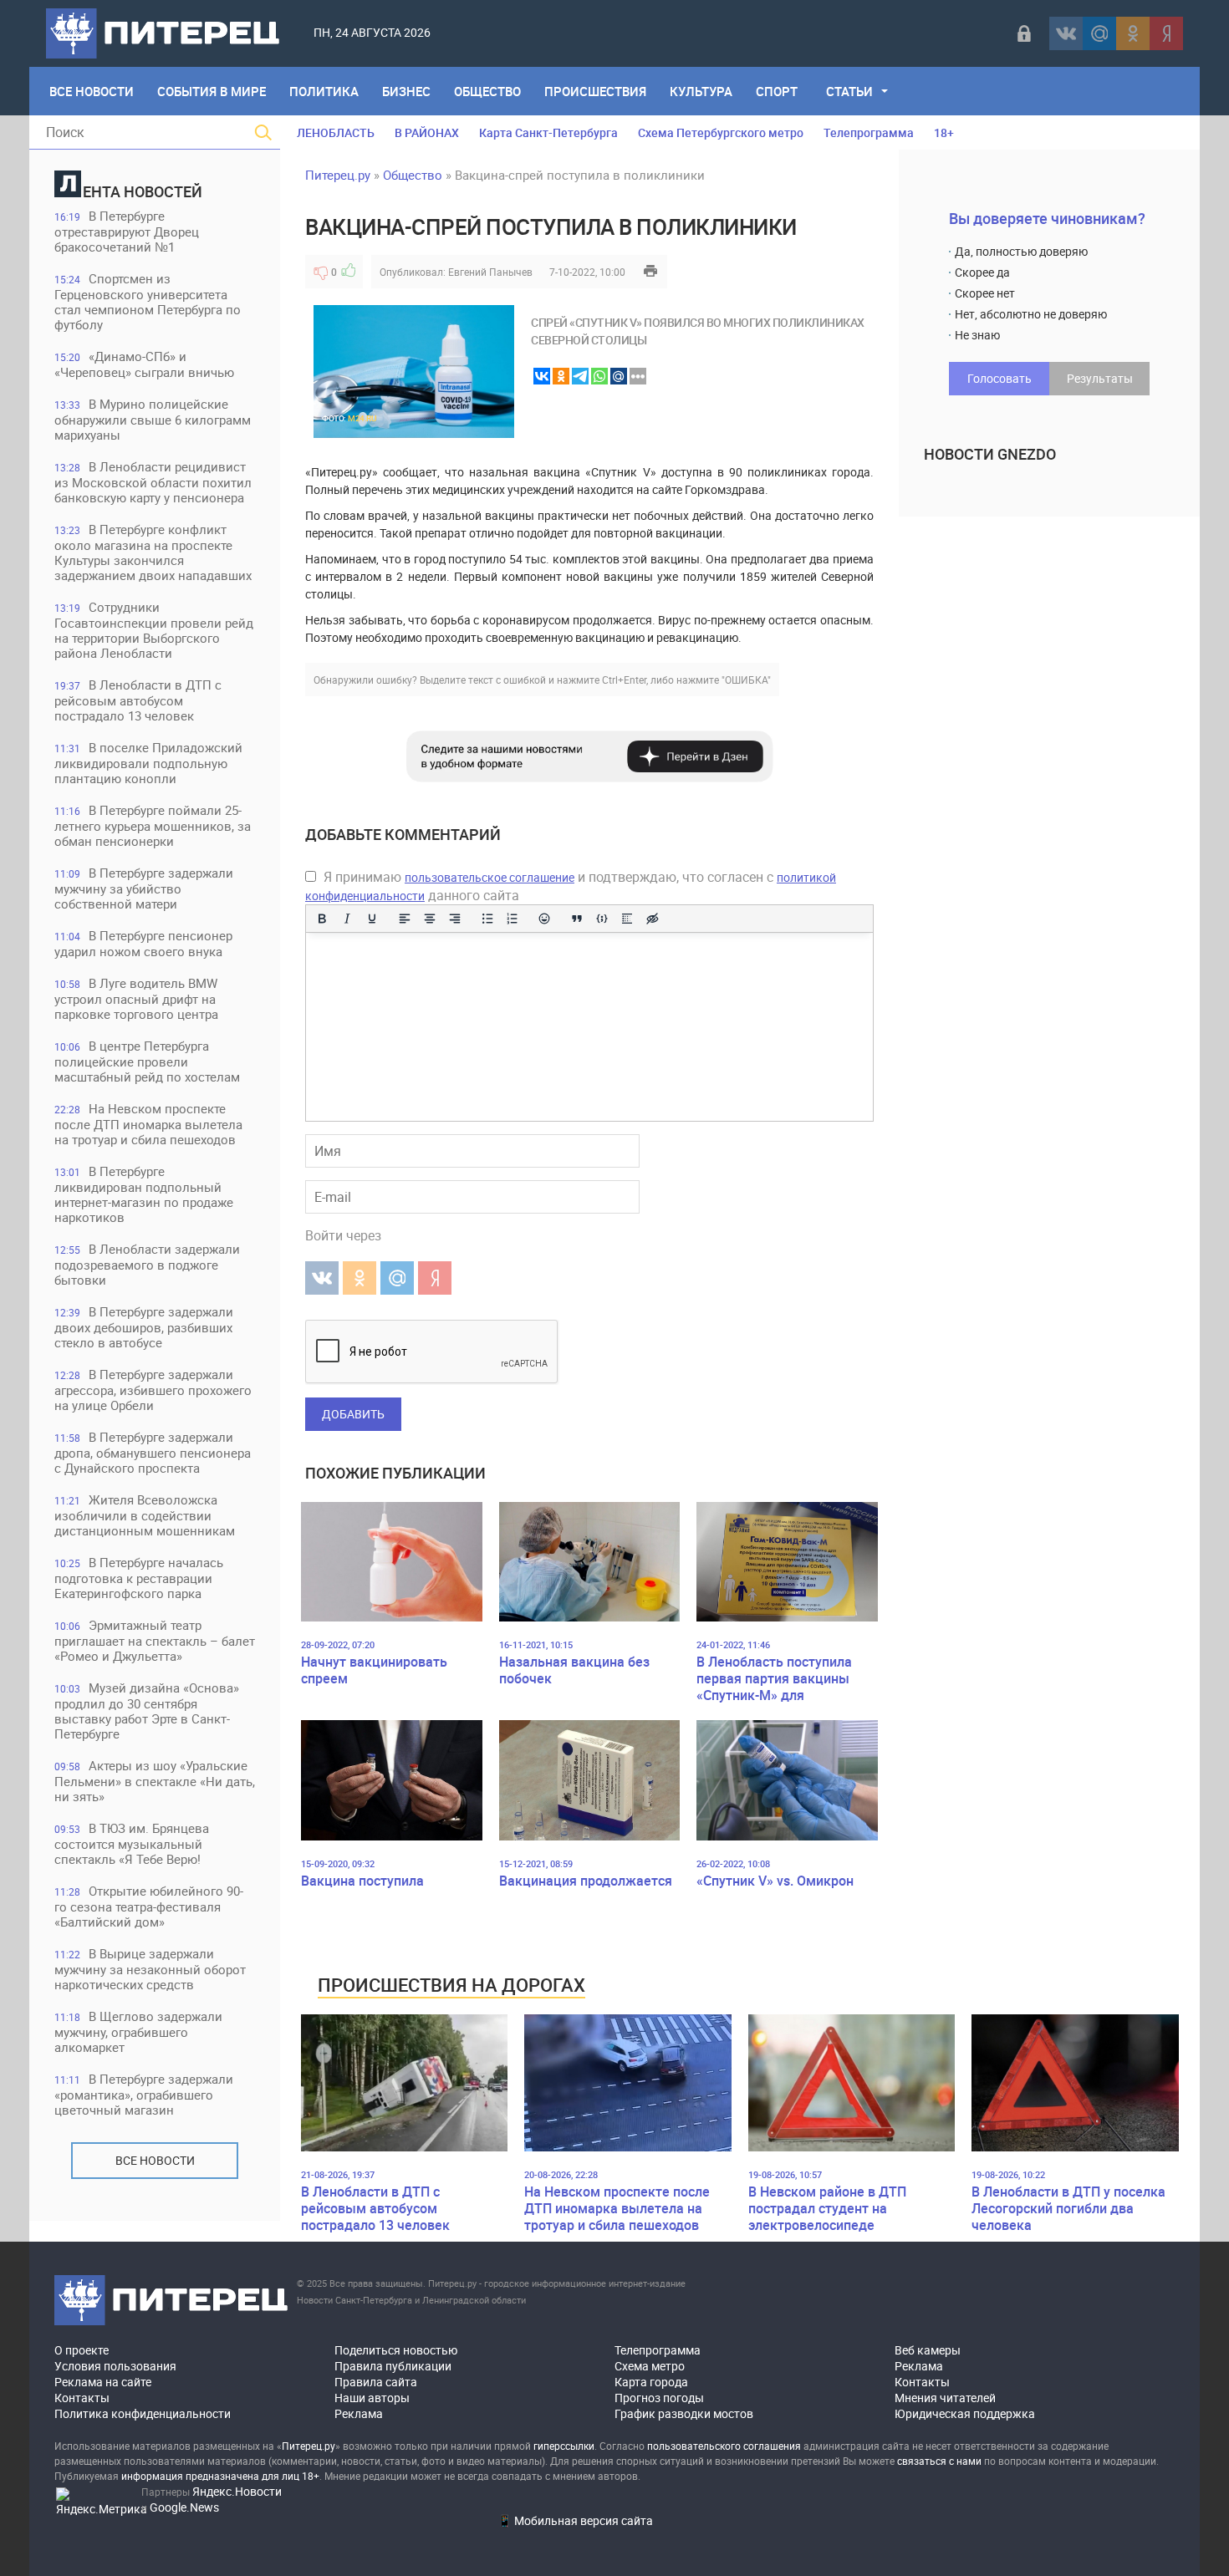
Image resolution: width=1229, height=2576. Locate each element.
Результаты (1100, 378)
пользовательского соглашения (724, 2446)
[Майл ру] (1099, 33)
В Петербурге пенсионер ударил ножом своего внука (143, 943)
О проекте (82, 2350)
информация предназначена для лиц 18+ (220, 2476)
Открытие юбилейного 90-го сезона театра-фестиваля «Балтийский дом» (149, 1906)
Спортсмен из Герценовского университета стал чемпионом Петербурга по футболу (148, 301)
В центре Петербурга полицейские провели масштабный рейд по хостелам (147, 1061)
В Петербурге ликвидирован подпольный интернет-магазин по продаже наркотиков (144, 1194)
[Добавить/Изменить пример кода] (602, 919)
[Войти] (1024, 33)
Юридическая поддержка (965, 2413)
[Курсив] (347, 919)
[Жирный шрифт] (322, 919)
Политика (324, 91)
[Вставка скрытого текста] (652, 919)
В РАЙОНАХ (427, 132)
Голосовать (1000, 378)
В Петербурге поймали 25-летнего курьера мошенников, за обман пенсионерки (153, 825)
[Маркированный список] (487, 919)
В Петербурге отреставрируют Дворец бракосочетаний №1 (127, 231)
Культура (701, 91)
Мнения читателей (945, 2398)
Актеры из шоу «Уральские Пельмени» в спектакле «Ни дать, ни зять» (155, 1781)
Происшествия (595, 91)
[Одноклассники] (1133, 33)
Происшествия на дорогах (451, 1985)
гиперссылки (564, 2446)
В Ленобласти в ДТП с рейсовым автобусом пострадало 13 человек (138, 700)
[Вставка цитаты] (577, 919)
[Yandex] (1166, 33)
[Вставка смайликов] (545, 919)
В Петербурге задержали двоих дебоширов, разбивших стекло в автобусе (144, 1327)
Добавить (353, 1414)
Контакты (82, 2398)
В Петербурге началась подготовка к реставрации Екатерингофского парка (139, 1578)
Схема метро (650, 2366)
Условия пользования (115, 2366)
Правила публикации (393, 2366)
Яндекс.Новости (237, 2491)
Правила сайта (376, 2382)
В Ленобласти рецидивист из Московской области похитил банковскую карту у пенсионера (153, 482)
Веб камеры (928, 2350)
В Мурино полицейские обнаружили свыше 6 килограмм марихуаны (153, 419)
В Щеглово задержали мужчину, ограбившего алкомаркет (138, 2031)
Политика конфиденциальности (143, 2413)
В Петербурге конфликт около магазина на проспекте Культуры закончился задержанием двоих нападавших (153, 552)
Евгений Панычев (490, 272)
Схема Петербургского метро (721, 132)
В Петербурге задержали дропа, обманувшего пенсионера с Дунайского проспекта (153, 1452)
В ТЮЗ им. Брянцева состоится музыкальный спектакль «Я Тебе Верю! (132, 1843)
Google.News (184, 2507)
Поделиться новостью (396, 2350)
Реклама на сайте (103, 2382)
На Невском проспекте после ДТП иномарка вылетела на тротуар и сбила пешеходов (148, 1124)
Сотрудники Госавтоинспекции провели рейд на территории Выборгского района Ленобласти (154, 630)
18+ (944, 132)
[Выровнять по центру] (430, 919)
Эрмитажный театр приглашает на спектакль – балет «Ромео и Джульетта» (155, 1640)
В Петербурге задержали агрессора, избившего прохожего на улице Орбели (153, 1390)
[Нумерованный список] (513, 919)
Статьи (849, 91)
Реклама (359, 2413)
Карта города (651, 2382)
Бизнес (406, 91)
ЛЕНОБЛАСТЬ (336, 132)
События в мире (212, 91)
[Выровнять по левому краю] (405, 919)
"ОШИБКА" (746, 680)
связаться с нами (939, 2461)
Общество (487, 91)
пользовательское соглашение (490, 877)
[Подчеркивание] (372, 919)
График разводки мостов (684, 2413)
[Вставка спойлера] (627, 919)
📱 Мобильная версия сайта (575, 2520)
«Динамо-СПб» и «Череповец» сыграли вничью (144, 364)
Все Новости (92, 91)
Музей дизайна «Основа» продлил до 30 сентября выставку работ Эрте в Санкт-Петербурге (147, 1711)
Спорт (777, 91)
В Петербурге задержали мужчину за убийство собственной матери (144, 888)
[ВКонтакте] (1066, 33)
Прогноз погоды (659, 2398)
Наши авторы (372, 2398)
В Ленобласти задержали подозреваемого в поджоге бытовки (147, 1264)
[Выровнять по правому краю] (455, 919)
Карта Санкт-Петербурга (548, 132)
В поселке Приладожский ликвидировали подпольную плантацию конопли (148, 763)
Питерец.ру (338, 175)
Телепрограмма (869, 132)
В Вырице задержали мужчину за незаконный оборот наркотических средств (150, 1969)
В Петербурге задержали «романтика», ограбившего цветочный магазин (144, 2094)
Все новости (155, 2160)
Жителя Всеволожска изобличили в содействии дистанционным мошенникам (145, 1515)
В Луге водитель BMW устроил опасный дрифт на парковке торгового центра (136, 998)
